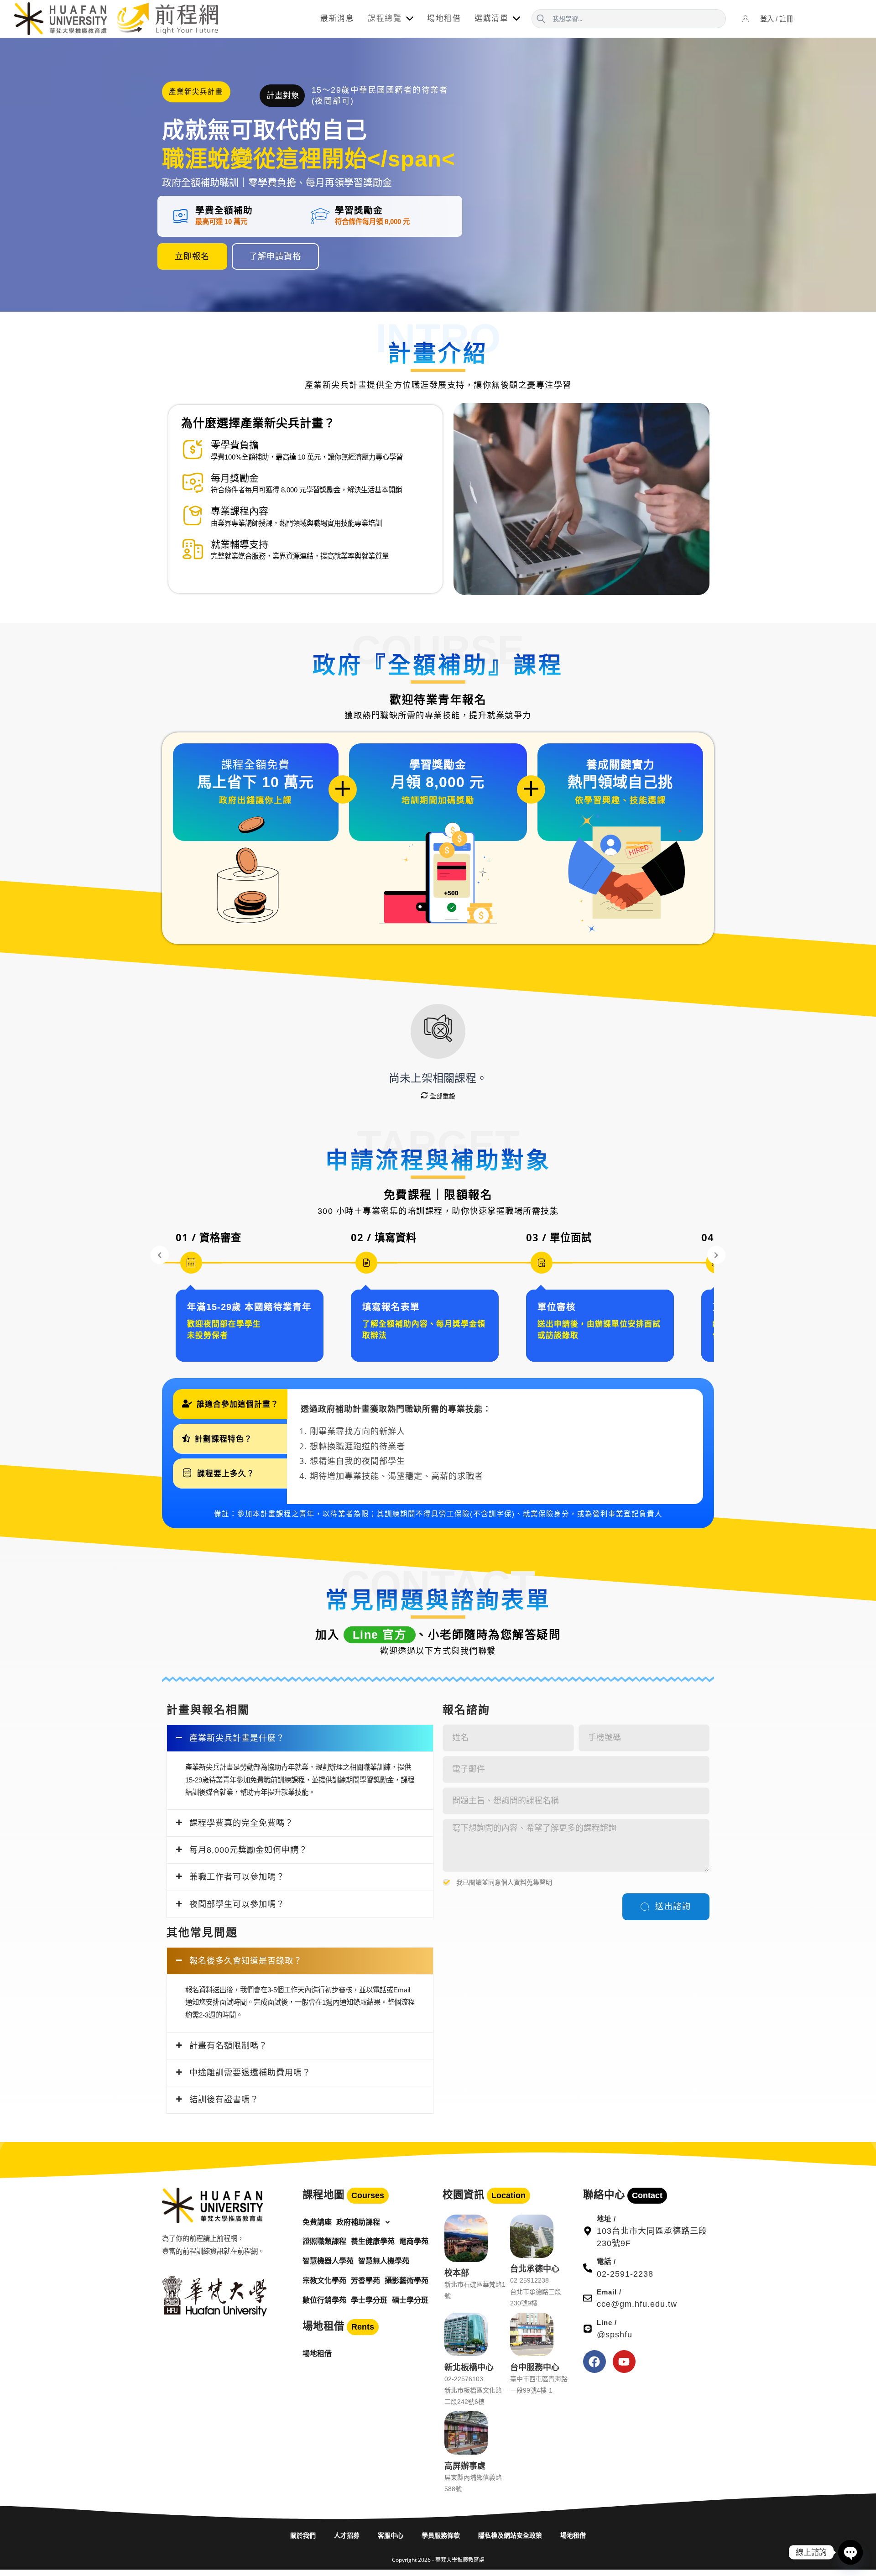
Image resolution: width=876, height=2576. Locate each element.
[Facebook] (594, 2362)
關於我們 (303, 2535)
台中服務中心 (535, 2367)
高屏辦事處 (465, 2466)
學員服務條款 (441, 2535)
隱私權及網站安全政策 (510, 2535)
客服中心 (391, 2535)
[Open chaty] (850, 2552)
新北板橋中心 (469, 2367)
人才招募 (347, 2535)
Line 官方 (380, 1635)
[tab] (230, 1404)
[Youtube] (624, 2362)
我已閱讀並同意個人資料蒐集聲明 (504, 1882)
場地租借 (573, 2535)
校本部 (457, 2273)
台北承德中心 (535, 2268)
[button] (196, 93)
